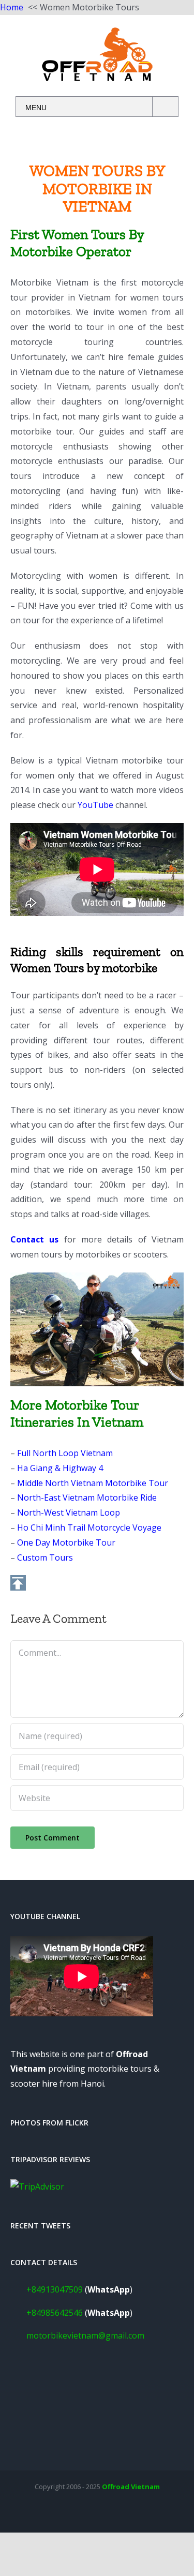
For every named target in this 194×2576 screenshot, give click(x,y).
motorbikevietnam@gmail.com (85, 2335)
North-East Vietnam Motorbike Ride (87, 1497)
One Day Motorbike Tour (66, 1542)
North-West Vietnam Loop (69, 1512)
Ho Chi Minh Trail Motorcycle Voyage (89, 1527)
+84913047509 (55, 2289)
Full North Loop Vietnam (65, 1453)
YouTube (95, 805)
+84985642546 (55, 2313)
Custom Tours (45, 1557)
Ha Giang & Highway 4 (60, 1468)
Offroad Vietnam (131, 2487)
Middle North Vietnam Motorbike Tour (93, 1483)
